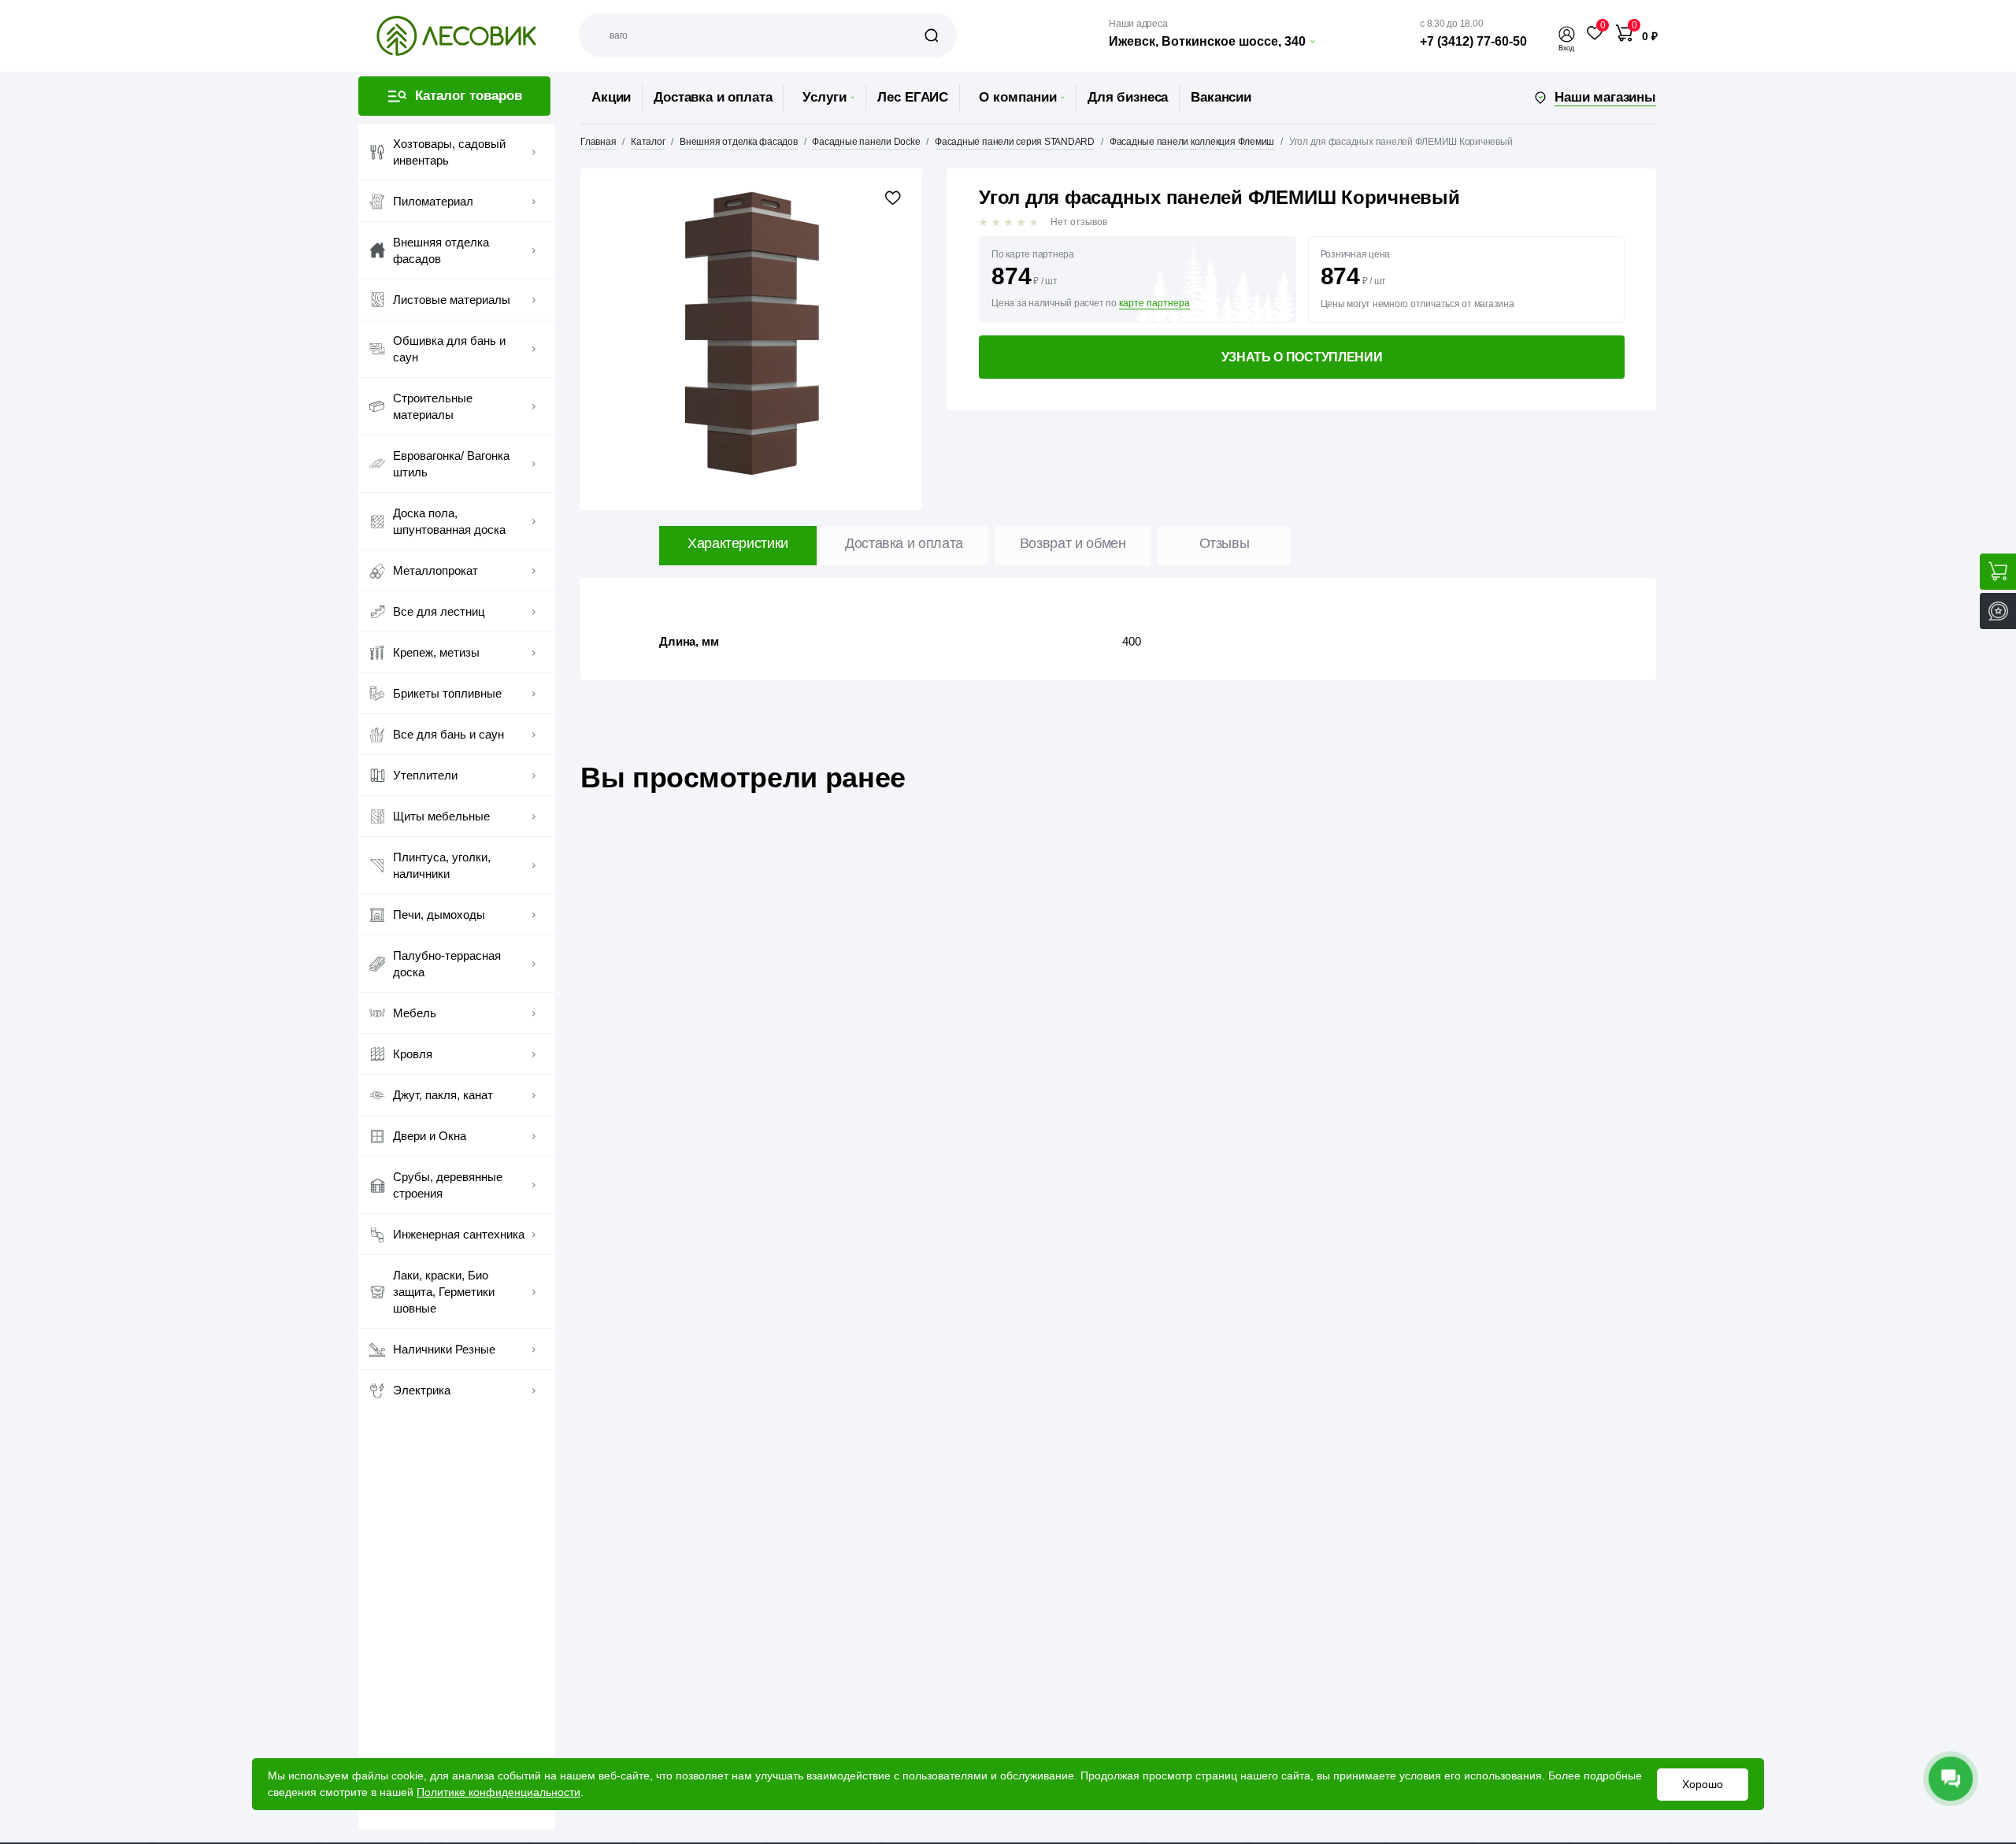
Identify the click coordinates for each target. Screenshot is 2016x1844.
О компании (1018, 97)
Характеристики (738, 543)
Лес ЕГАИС (913, 97)
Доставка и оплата (713, 97)
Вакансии (1221, 97)
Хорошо (1703, 1784)
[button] (1566, 34)
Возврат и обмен (1073, 543)
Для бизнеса (1128, 97)
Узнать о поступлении (1302, 357)
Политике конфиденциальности (498, 1792)
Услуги (825, 97)
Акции (611, 97)
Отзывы (1225, 543)
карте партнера (1154, 304)
